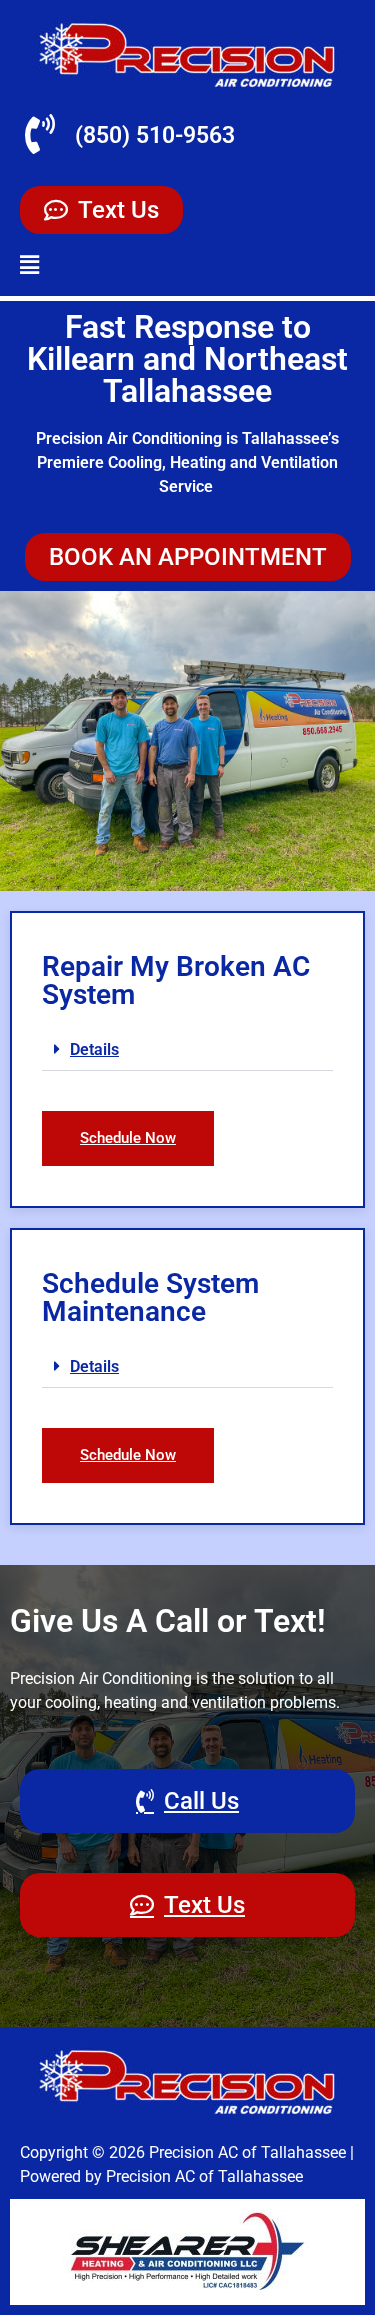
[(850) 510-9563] (40, 134)
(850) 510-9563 (155, 135)
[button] (29, 265)
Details (94, 1049)
